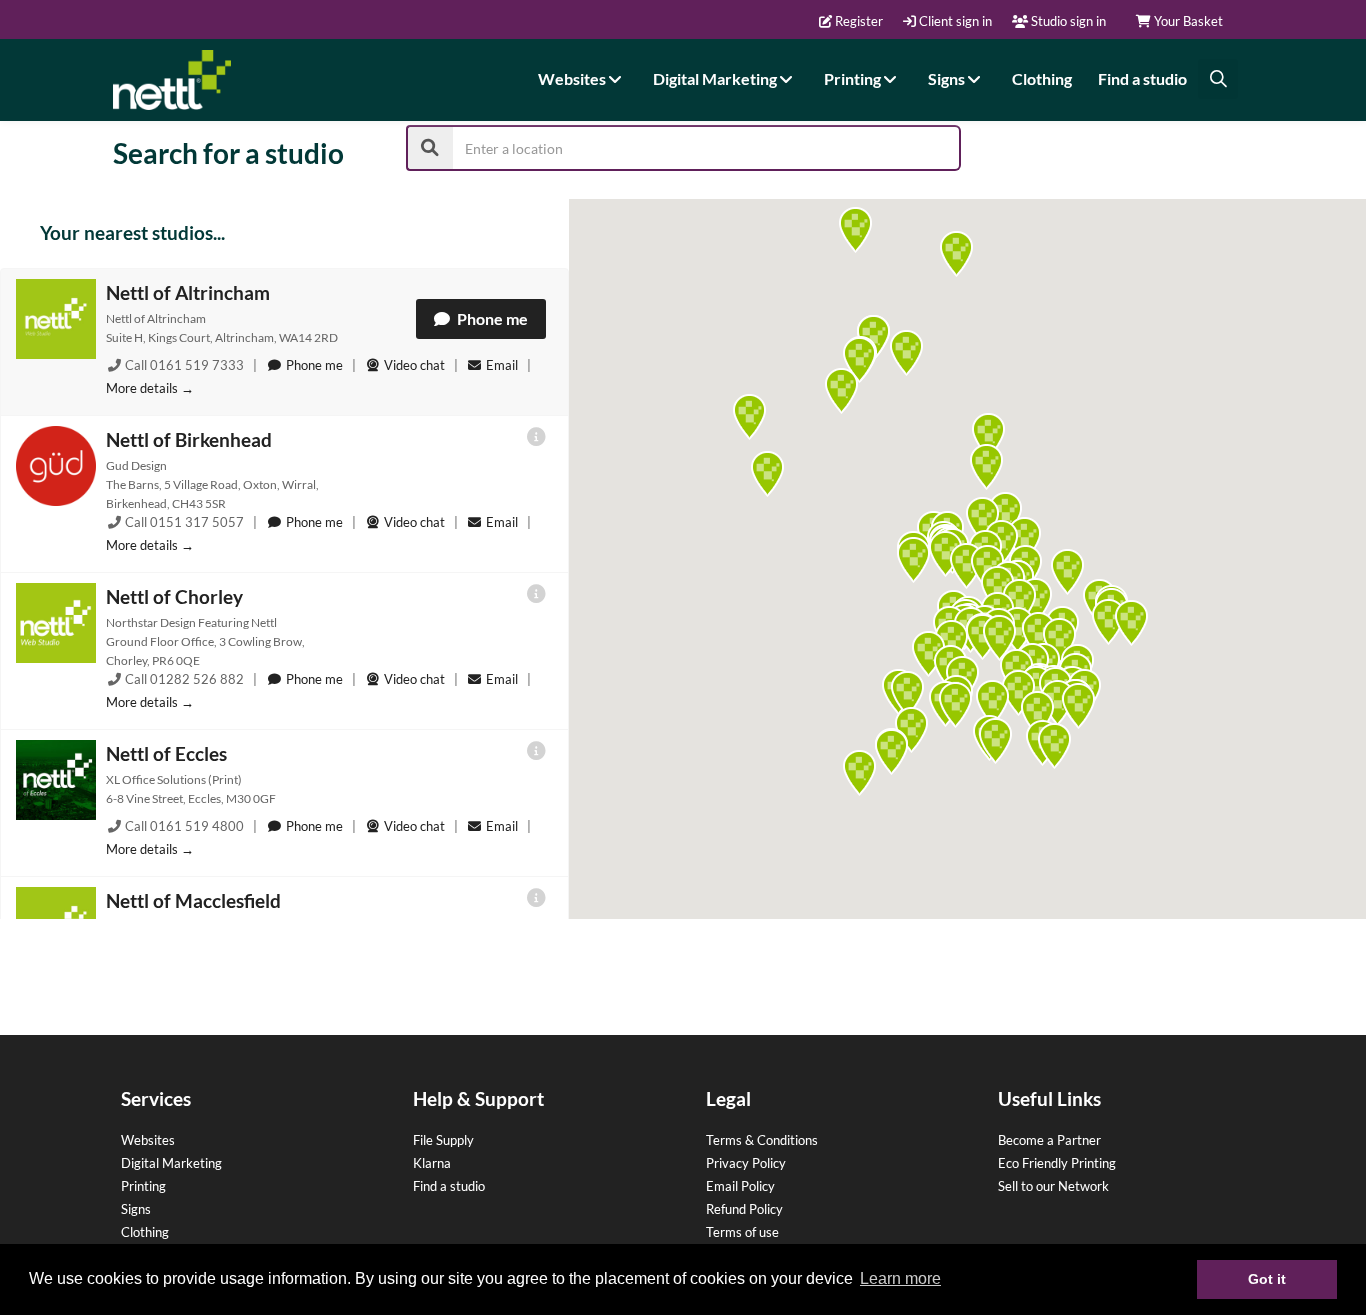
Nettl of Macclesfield (193, 900)
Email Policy (740, 1186)
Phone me (491, 318)
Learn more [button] (900, 1278)
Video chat (413, 365)
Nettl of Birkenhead (189, 439)
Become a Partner (1049, 1140)
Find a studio (1142, 78)
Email (502, 365)
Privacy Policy (746, 1163)
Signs (948, 78)
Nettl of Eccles (166, 753)
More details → (150, 388)
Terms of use (742, 1232)
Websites (573, 78)
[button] (913, 560)
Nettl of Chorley (174, 596)
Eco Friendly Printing (1057, 1163)
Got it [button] (1267, 1279)
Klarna (432, 1163)
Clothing (1042, 78)
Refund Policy (744, 1209)
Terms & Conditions (762, 1140)
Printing (854, 78)
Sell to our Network (1053, 1186)
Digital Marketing (716, 78)
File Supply (443, 1140)
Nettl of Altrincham (188, 292)
